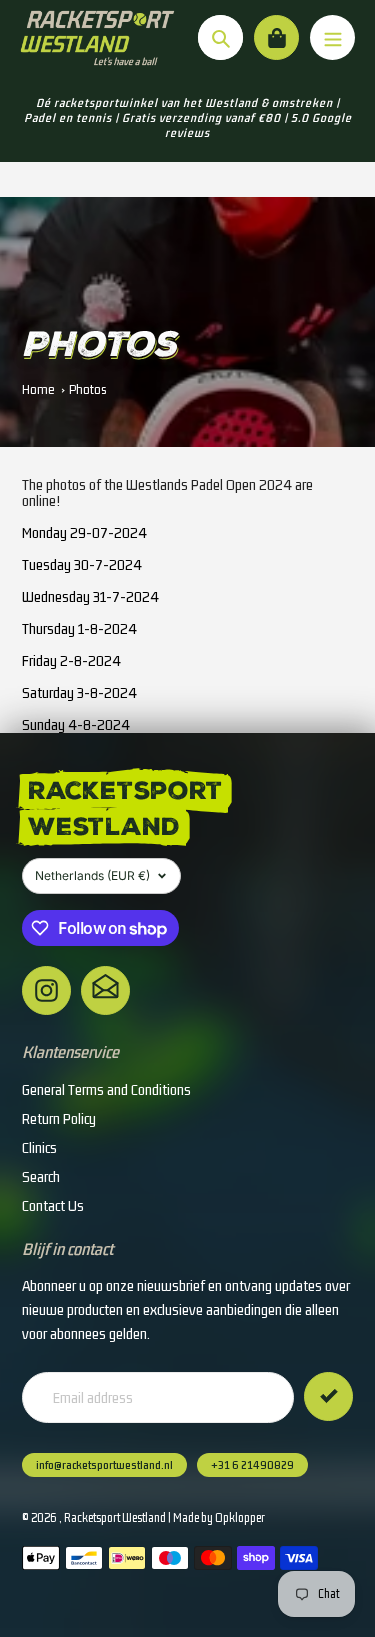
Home (38, 389)
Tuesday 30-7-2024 (82, 564)
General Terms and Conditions (106, 1089)
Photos (87, 389)
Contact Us (53, 1205)
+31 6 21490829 (252, 1465)
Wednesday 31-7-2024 (90, 596)
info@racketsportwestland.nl (104, 1465)
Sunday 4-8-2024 (76, 724)
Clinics (39, 1147)
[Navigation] (332, 37)
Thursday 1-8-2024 (79, 628)
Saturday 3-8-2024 (79, 692)
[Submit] (328, 1396)
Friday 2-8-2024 (71, 660)
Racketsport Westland (115, 1518)
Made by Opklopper (219, 1518)
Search (41, 1176)
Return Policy (59, 1118)
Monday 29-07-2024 (84, 532)
